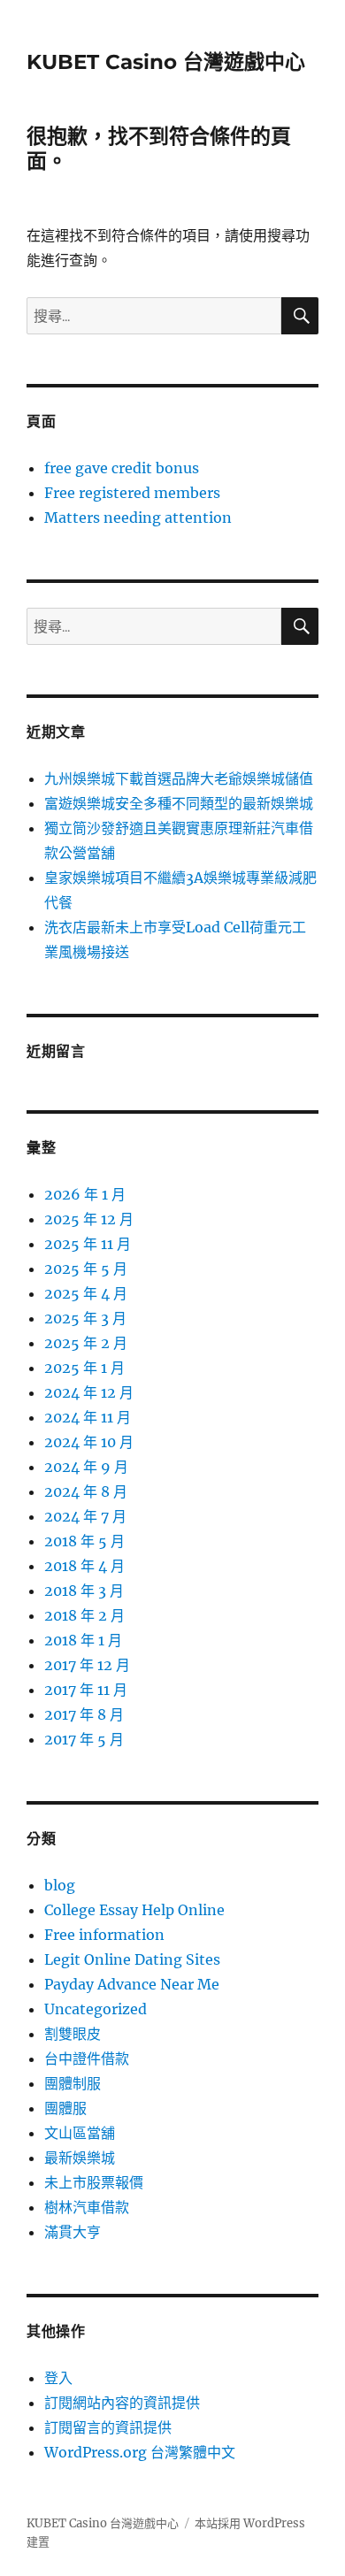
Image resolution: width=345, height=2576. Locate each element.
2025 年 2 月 (86, 1343)
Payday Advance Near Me (132, 1984)
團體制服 (73, 2083)
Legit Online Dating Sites (132, 1959)
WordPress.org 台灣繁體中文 (140, 2452)
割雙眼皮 (73, 2034)
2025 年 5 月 (86, 1269)
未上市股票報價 (94, 2182)
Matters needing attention (138, 517)
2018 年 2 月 (84, 1615)
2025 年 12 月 (89, 1219)
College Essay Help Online (134, 1910)
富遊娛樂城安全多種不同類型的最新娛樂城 (179, 803)
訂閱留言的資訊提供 (108, 2427)
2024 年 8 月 (86, 1491)
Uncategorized (96, 2009)
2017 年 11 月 (86, 1690)
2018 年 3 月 (84, 1591)
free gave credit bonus (122, 468)
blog (60, 1885)
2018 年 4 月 (84, 1566)
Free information (104, 1935)
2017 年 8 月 (84, 1714)
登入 (58, 2378)
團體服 (65, 2108)
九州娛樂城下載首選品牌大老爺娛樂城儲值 (179, 778)
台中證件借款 (87, 2058)
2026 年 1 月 (85, 1194)
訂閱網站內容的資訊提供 (122, 2403)
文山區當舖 (80, 2133)
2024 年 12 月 (89, 1392)
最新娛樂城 (80, 2158)
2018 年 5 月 (84, 1541)
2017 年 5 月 (84, 1739)
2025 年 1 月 (84, 1368)
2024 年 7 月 (85, 1516)
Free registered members (132, 493)
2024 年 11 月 (88, 1417)
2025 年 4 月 (86, 1293)
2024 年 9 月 (86, 1467)
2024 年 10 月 (89, 1442)
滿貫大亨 (73, 2232)
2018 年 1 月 (83, 1640)
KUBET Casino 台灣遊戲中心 (166, 62)
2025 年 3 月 (85, 1318)
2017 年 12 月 (87, 1665)
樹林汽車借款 (87, 2207)
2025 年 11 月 (88, 1244)
